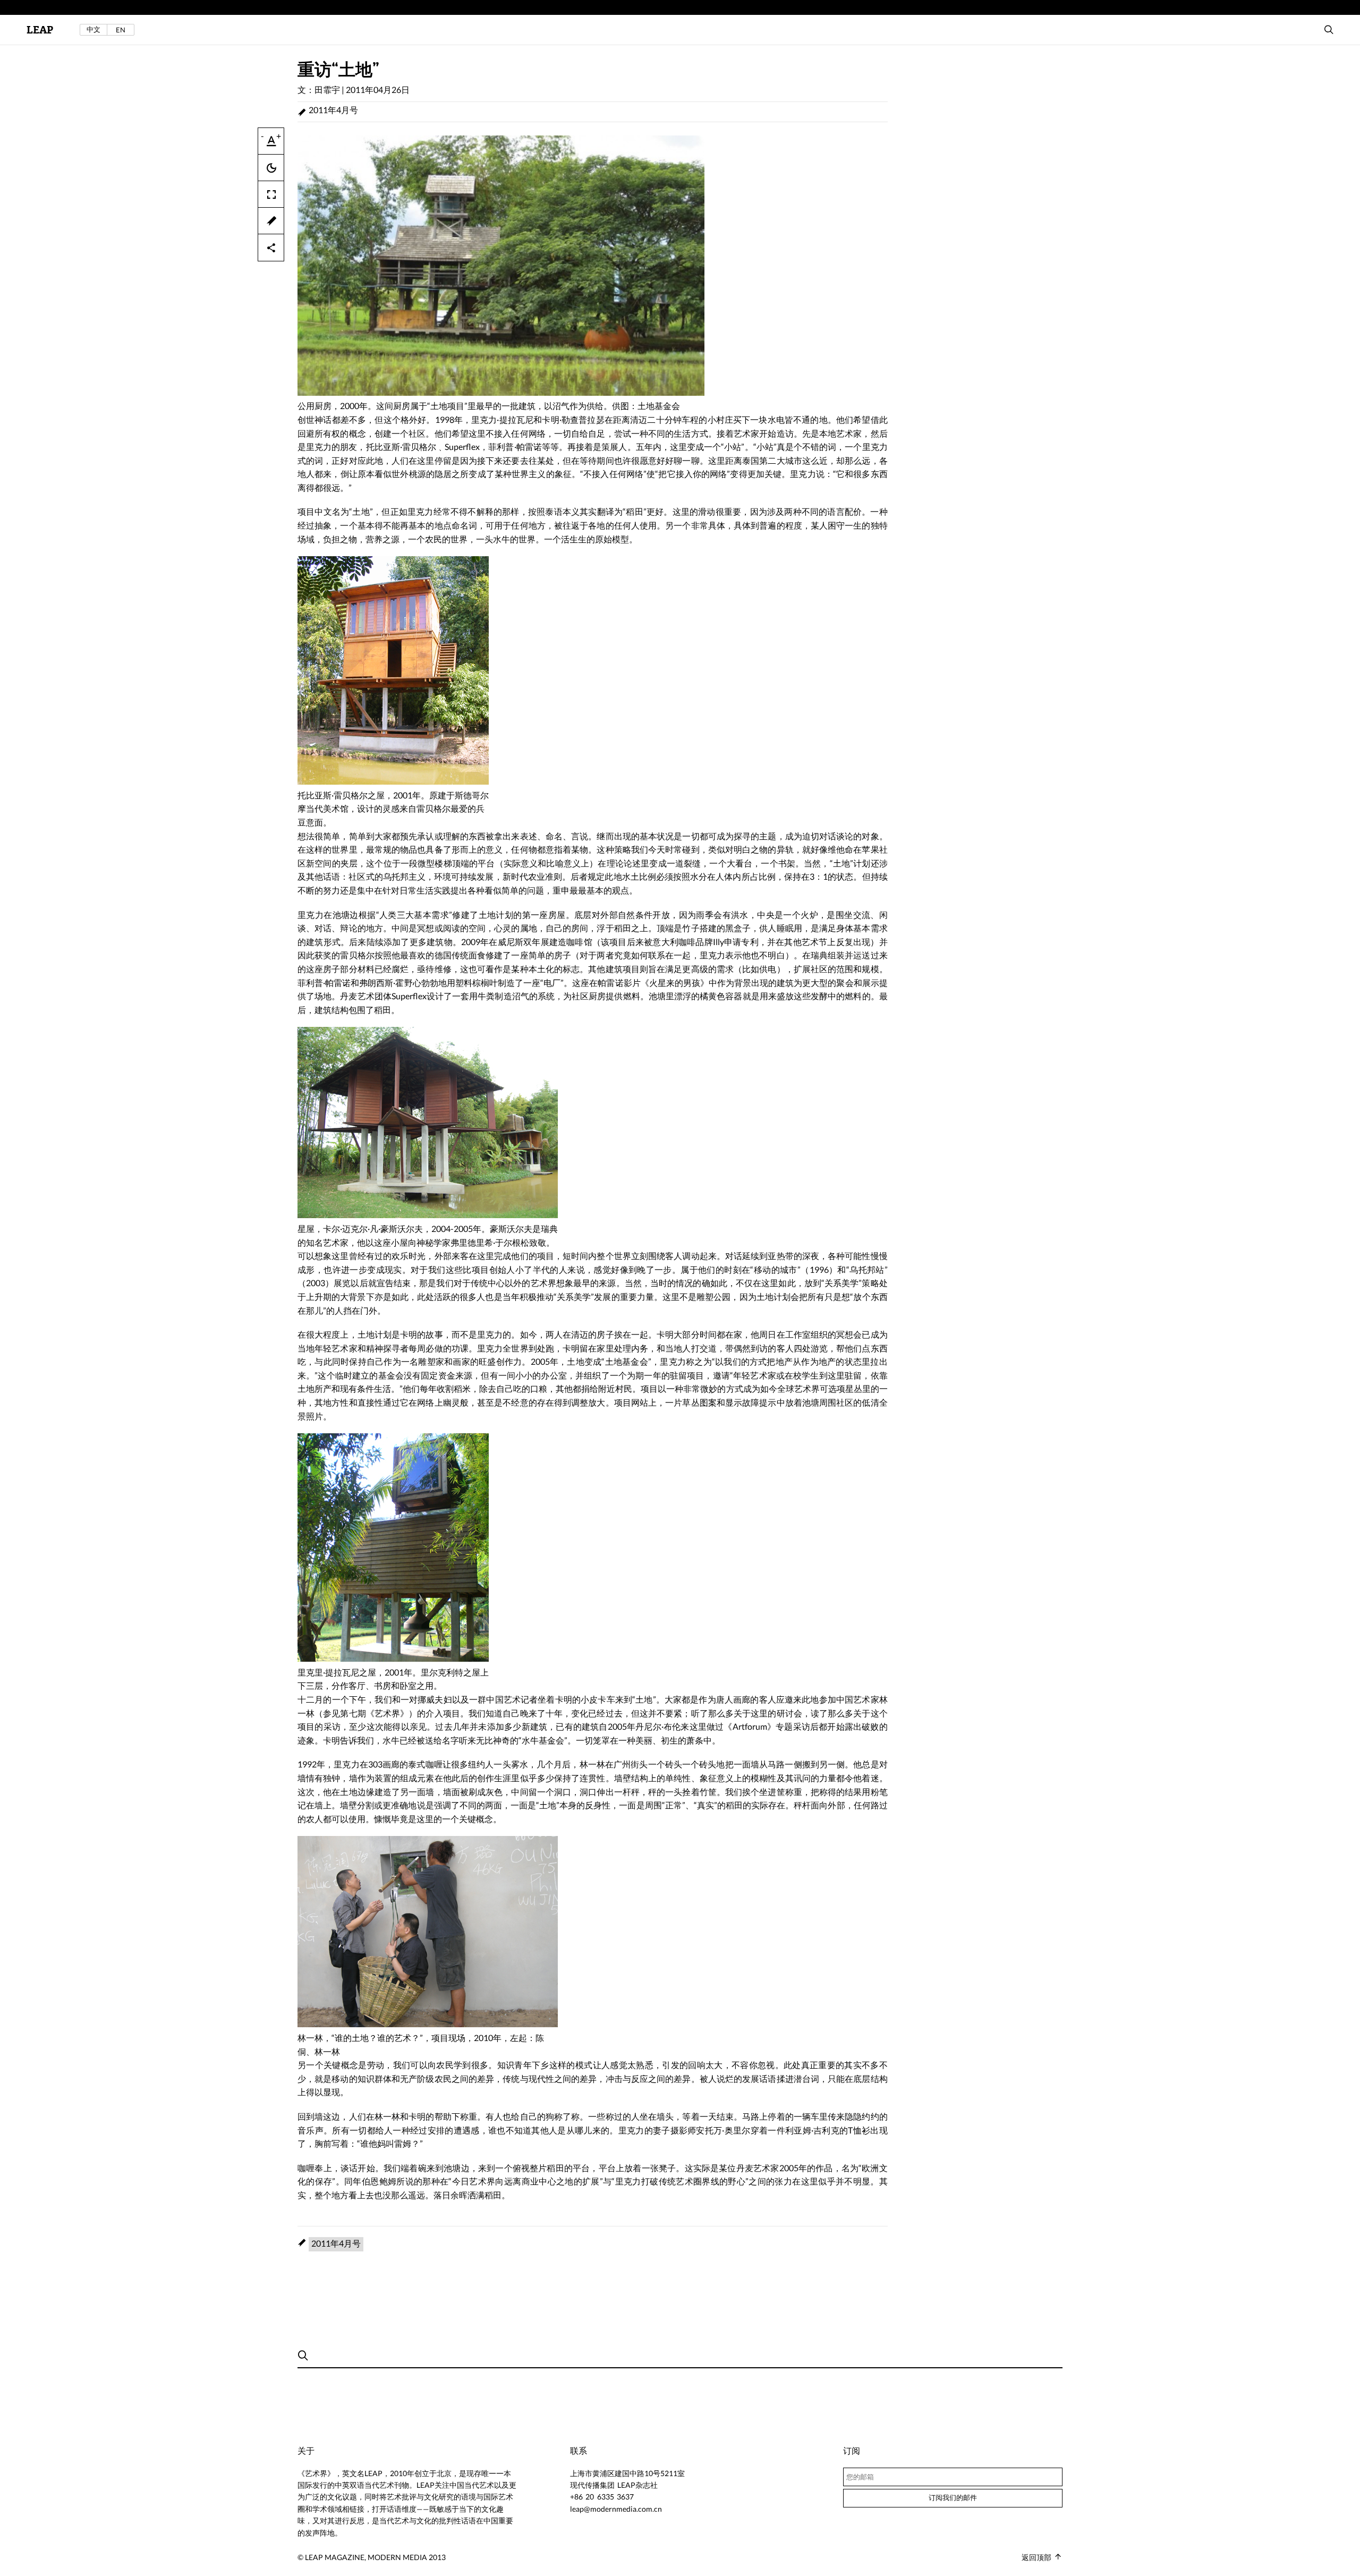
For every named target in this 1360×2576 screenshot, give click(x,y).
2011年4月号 (333, 110)
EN (121, 30)
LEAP (40, 30)
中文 (93, 29)
